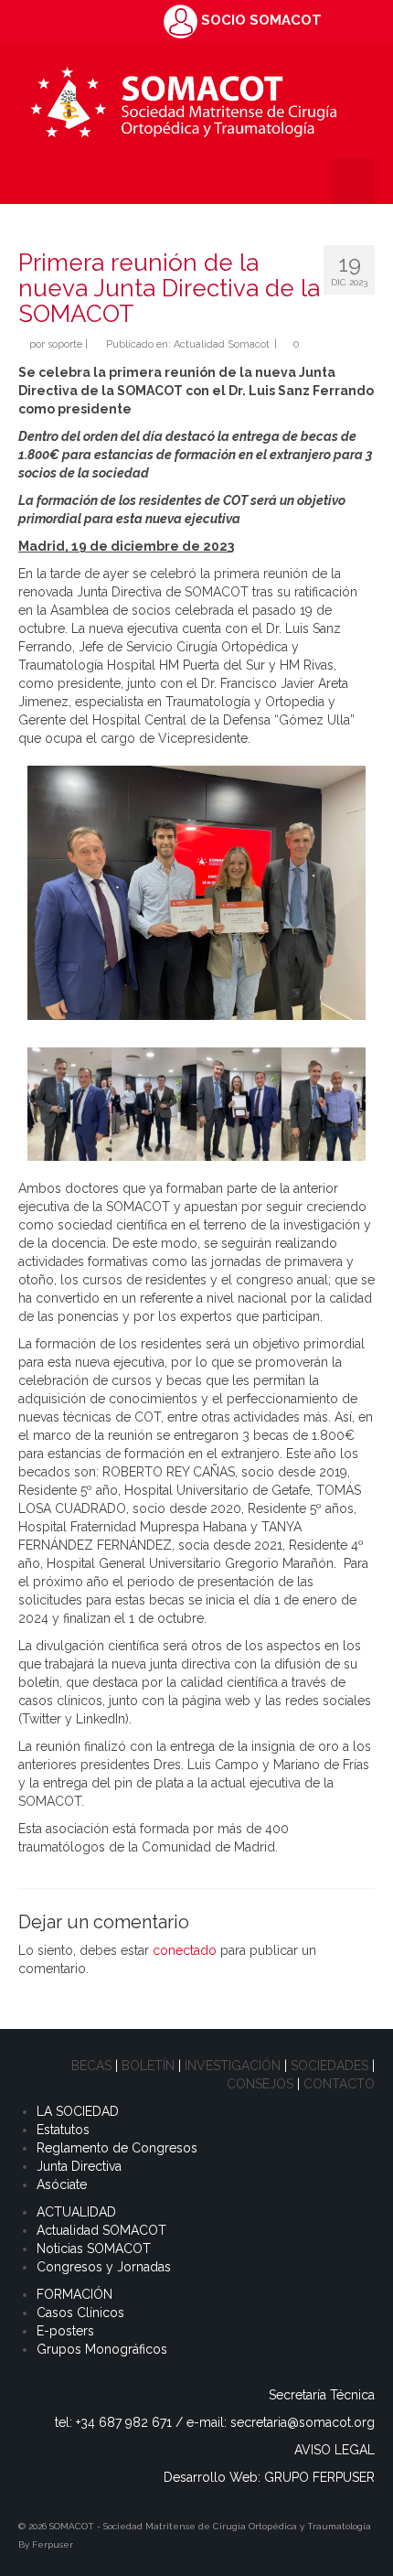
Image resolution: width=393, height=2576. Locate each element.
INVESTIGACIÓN (233, 2066)
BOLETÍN (148, 2066)
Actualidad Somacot (222, 344)
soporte (65, 344)
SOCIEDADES (329, 2066)
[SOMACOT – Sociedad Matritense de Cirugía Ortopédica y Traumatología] (183, 100)
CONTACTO (339, 2084)
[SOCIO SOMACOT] (181, 20)
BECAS (91, 2066)
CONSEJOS (260, 2084)
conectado (185, 1950)
